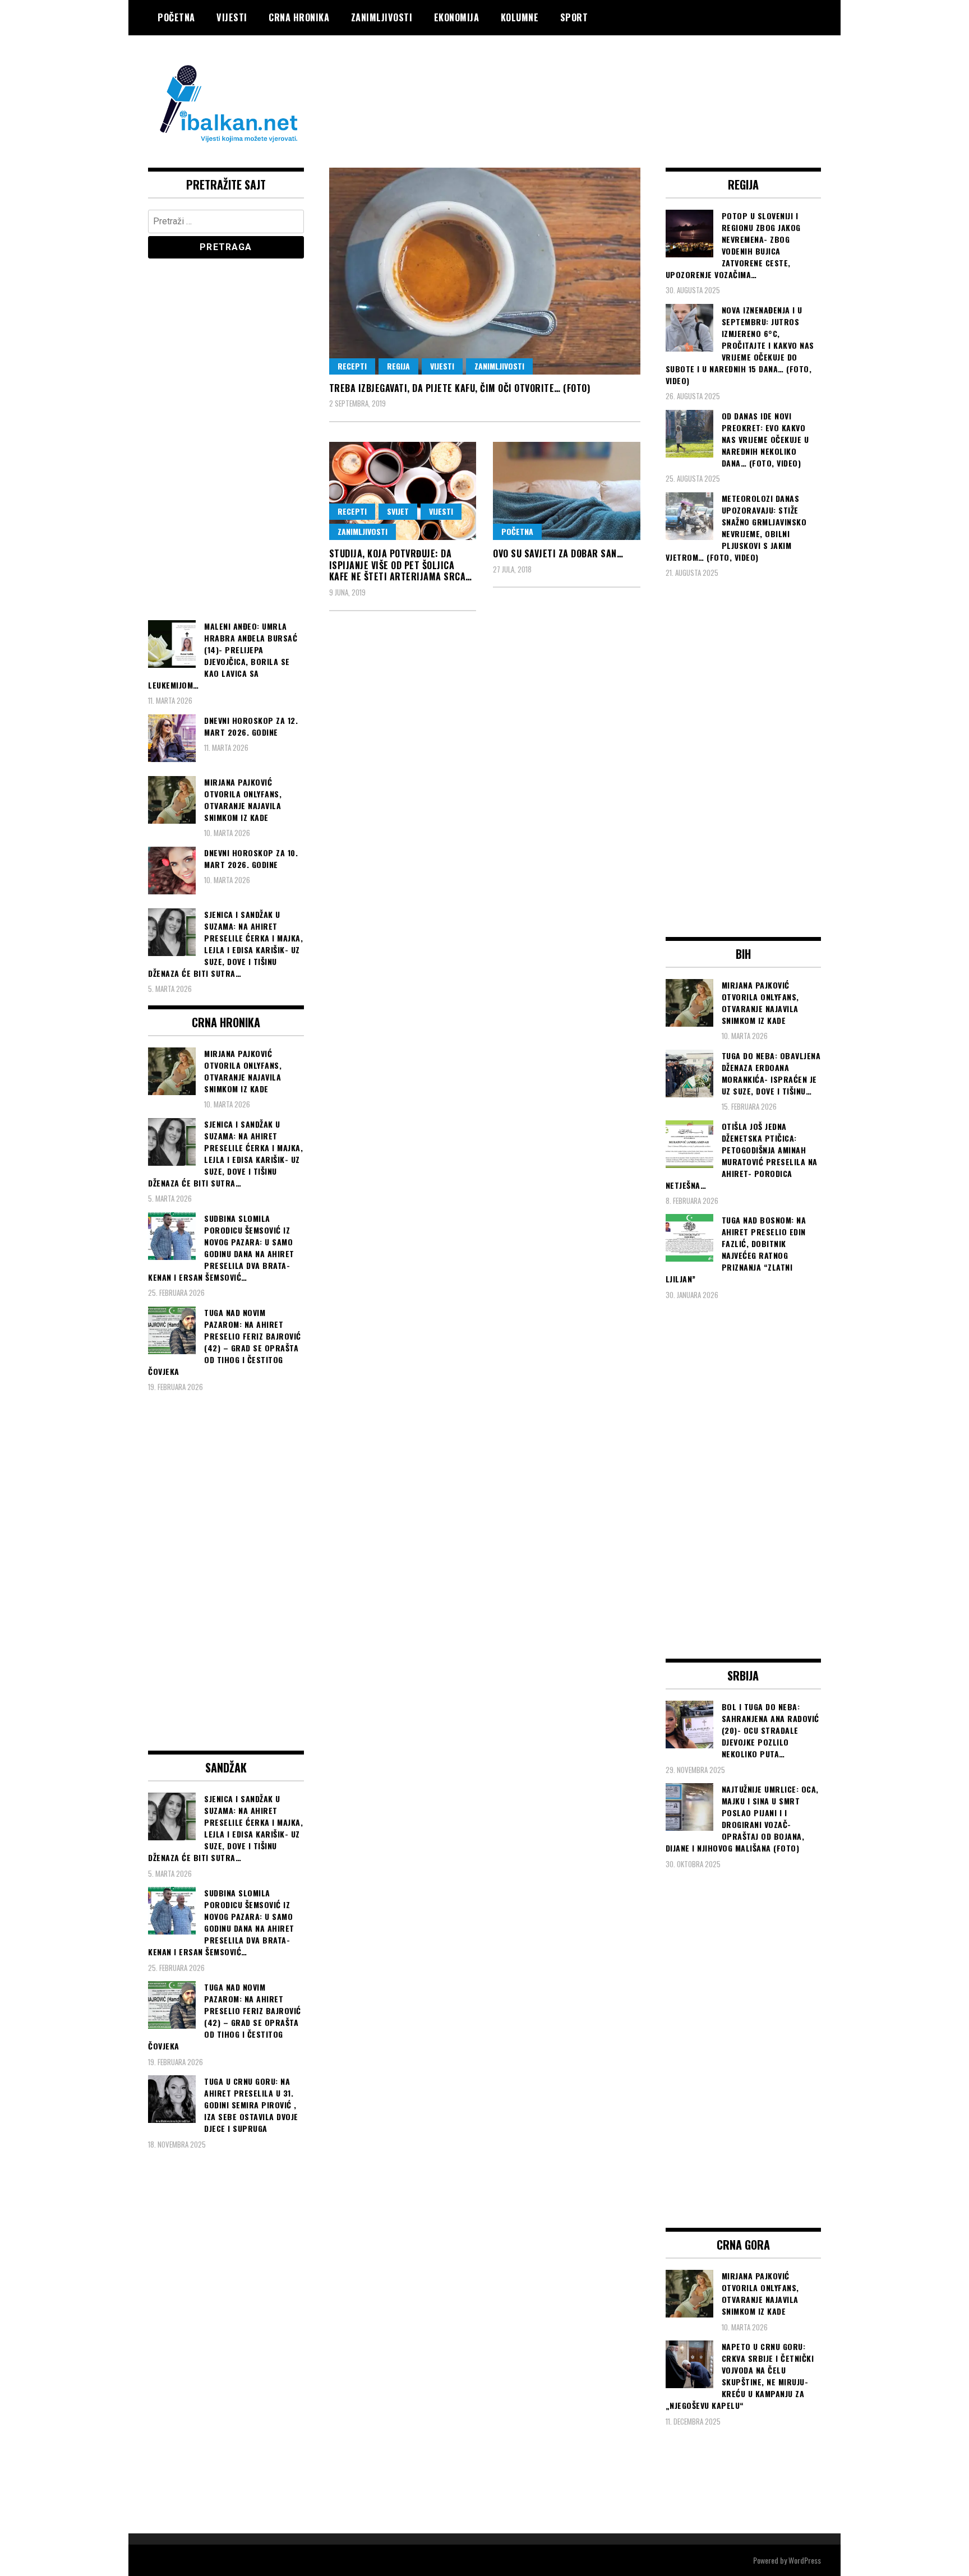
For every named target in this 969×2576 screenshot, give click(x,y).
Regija (398, 366)
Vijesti (232, 17)
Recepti (352, 366)
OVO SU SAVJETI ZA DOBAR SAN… (558, 553)
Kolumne (520, 17)
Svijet (398, 511)
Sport (574, 17)
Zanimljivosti (382, 17)
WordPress (805, 2560)
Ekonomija (457, 17)
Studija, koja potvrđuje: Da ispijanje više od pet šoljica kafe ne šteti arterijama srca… (401, 565)
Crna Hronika (299, 17)
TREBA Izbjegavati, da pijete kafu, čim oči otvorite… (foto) (460, 388)
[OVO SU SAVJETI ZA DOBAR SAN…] (567, 491)
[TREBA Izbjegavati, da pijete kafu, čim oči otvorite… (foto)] (485, 271)
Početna (176, 17)
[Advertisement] (617, 80)
